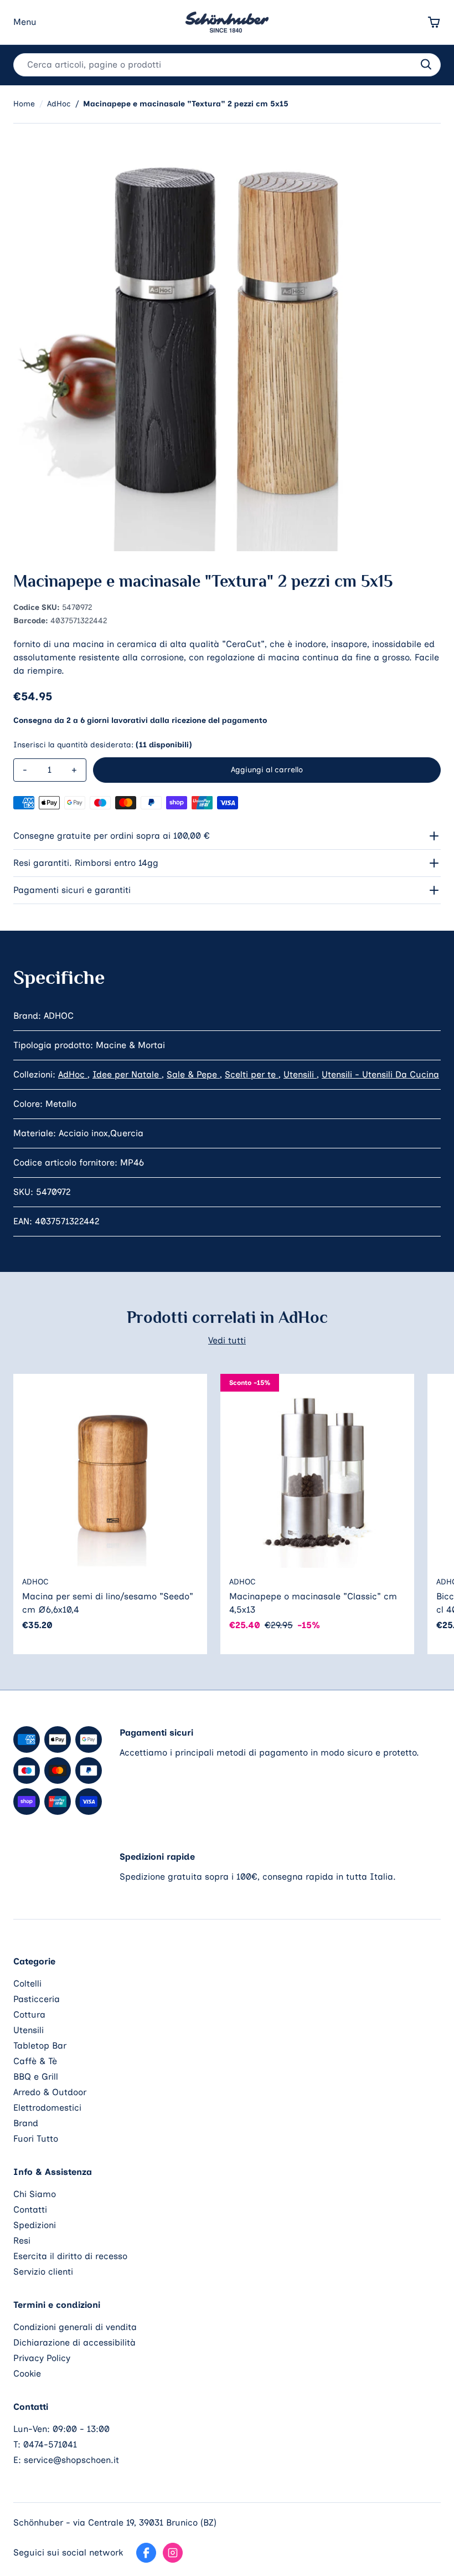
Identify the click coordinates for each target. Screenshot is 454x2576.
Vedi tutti (227, 1340)
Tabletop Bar (40, 2046)
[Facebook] (146, 2553)
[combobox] (227, 65)
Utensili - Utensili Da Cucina (380, 1074)
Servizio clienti (43, 2272)
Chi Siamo (35, 2194)
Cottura (29, 2015)
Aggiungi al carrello (267, 770)
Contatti (30, 2210)
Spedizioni (35, 2225)
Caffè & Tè (35, 2061)
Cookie (27, 2374)
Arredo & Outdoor (50, 2092)
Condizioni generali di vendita (75, 2327)
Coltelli (27, 1984)
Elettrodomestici (47, 2108)
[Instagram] (173, 2553)
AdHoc (73, 1074)
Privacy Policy (42, 2358)
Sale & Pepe (193, 1074)
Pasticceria (37, 1999)
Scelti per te (252, 1074)
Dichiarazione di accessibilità (74, 2342)
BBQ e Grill (36, 2077)
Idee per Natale (127, 1074)
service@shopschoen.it (71, 2460)
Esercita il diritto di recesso (70, 2256)
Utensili (300, 1074)
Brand (26, 2123)
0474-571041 (50, 2444)
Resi (22, 2241)
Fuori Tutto (36, 2139)
